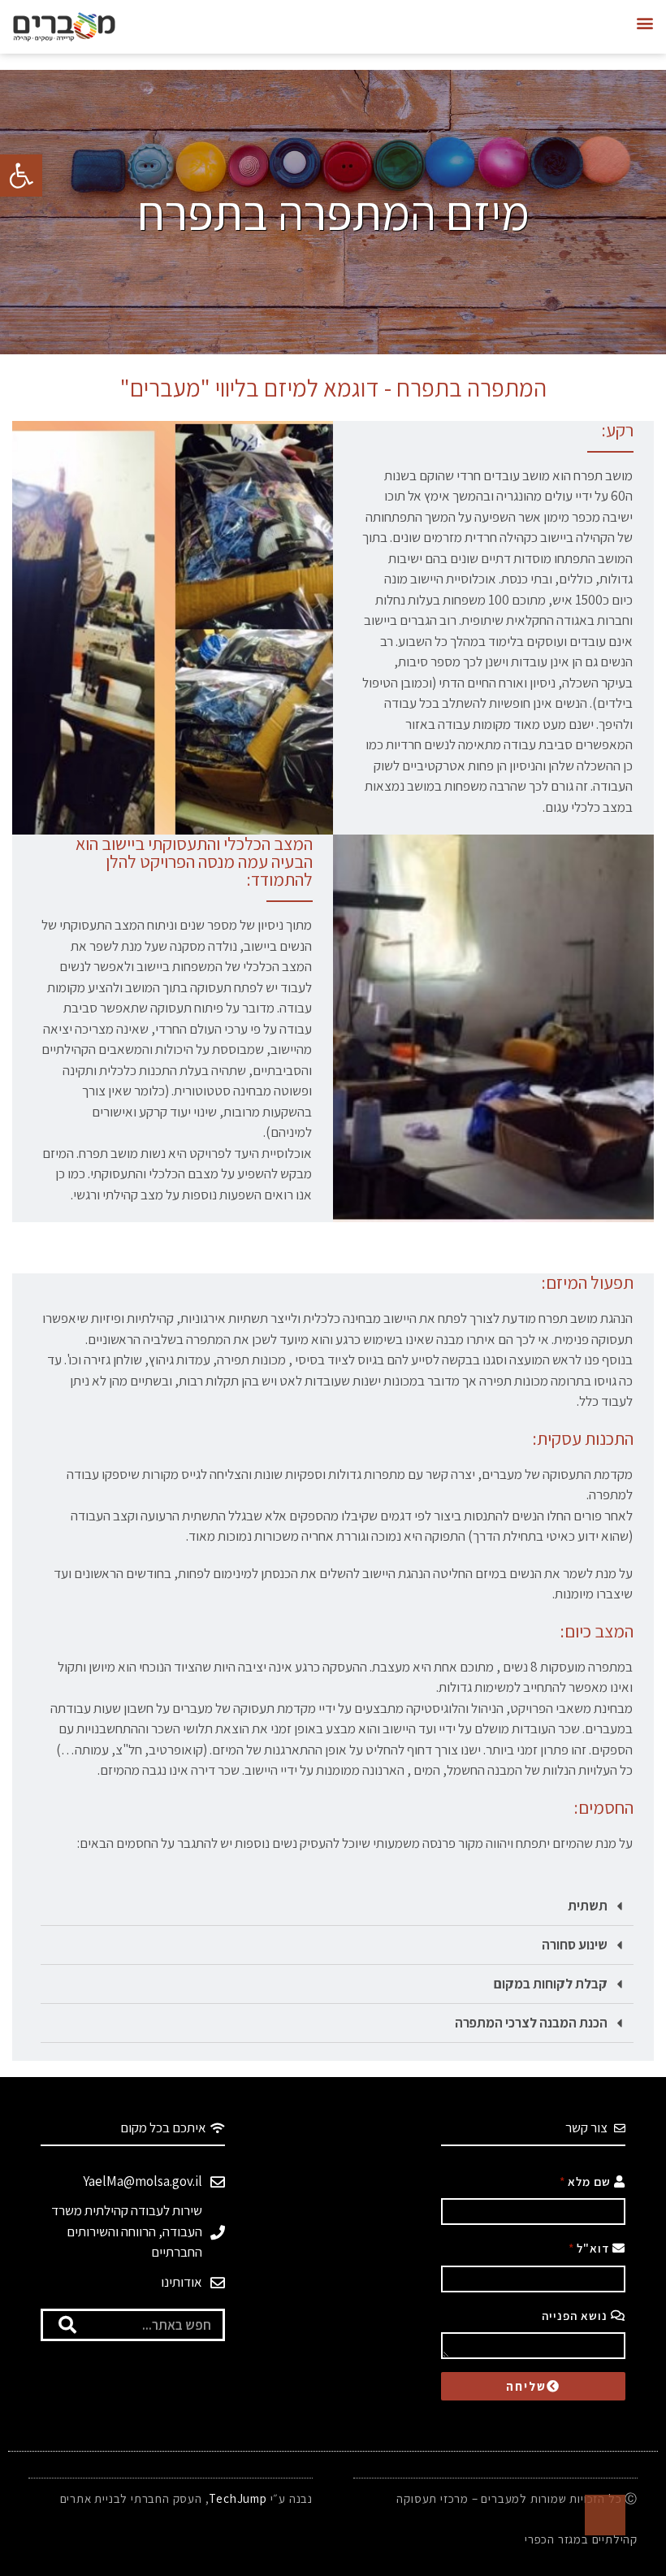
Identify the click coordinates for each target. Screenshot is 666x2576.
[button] (644, 23)
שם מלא (591, 2181)
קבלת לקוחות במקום (551, 1984)
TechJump (238, 2498)
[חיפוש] (67, 2325)
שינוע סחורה (575, 1945)
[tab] (337, 1906)
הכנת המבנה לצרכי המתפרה (531, 2023)
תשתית (588, 1906)
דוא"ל (595, 2248)
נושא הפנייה (576, 2316)
